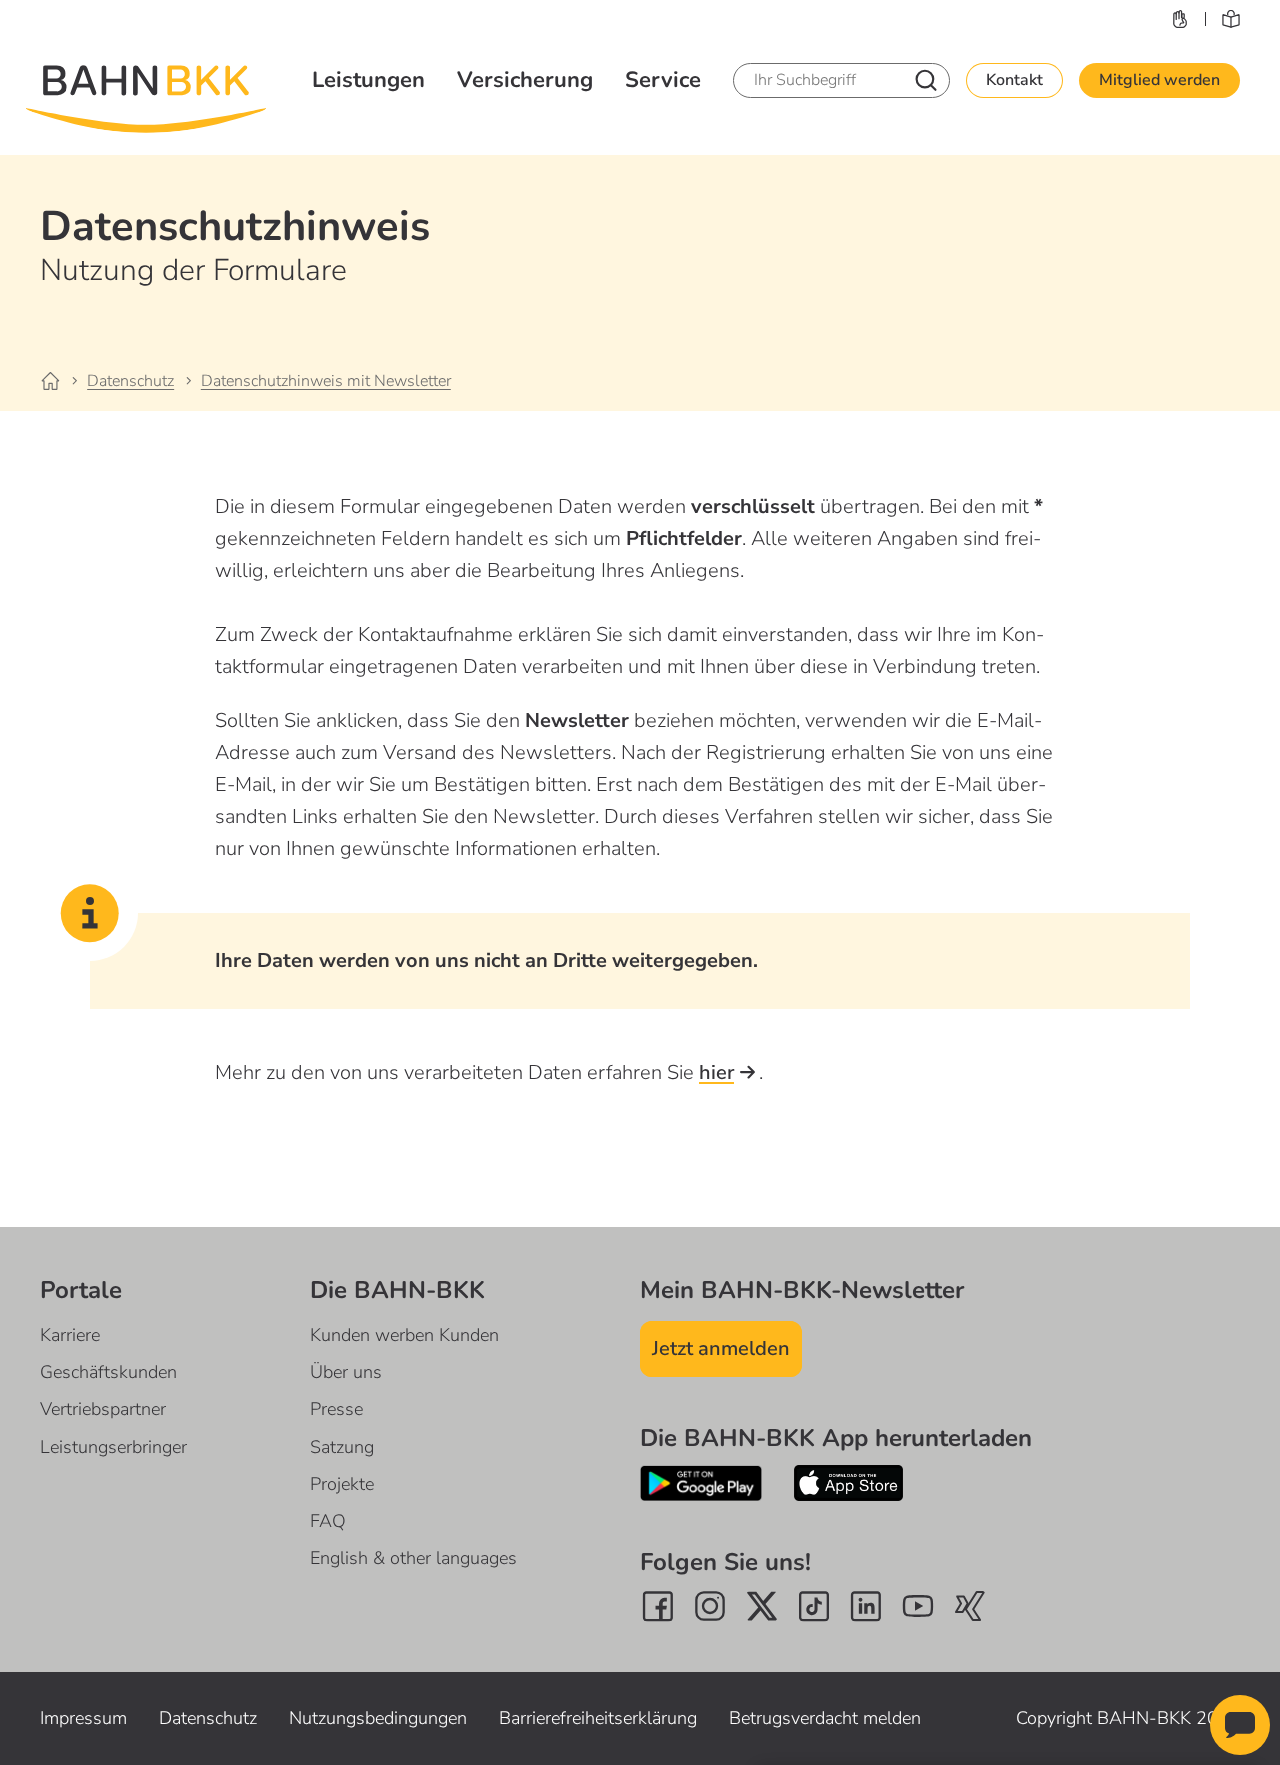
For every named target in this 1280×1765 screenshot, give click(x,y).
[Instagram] (710, 1606)
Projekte (342, 1484)
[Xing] (970, 1606)
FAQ (328, 1521)
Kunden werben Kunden (404, 1335)
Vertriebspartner (103, 1409)
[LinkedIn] (866, 1606)
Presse (336, 1409)
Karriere (70, 1335)
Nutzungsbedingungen (378, 1718)
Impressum (83, 1718)
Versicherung (525, 80)
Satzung (342, 1447)
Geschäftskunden (108, 1372)
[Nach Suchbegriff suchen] (926, 80)
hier (716, 1072)
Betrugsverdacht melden (825, 1718)
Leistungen (368, 80)
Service (663, 80)
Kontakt (1014, 80)
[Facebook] (658, 1606)
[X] (762, 1606)
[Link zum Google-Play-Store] (701, 1483)
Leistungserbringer (113, 1447)
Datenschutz (208, 1718)
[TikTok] (814, 1606)
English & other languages (413, 1558)
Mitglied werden (1159, 80)
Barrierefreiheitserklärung (598, 1718)
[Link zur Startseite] (62, 382)
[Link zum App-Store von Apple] (849, 1483)
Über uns (346, 1372)
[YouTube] (918, 1606)
